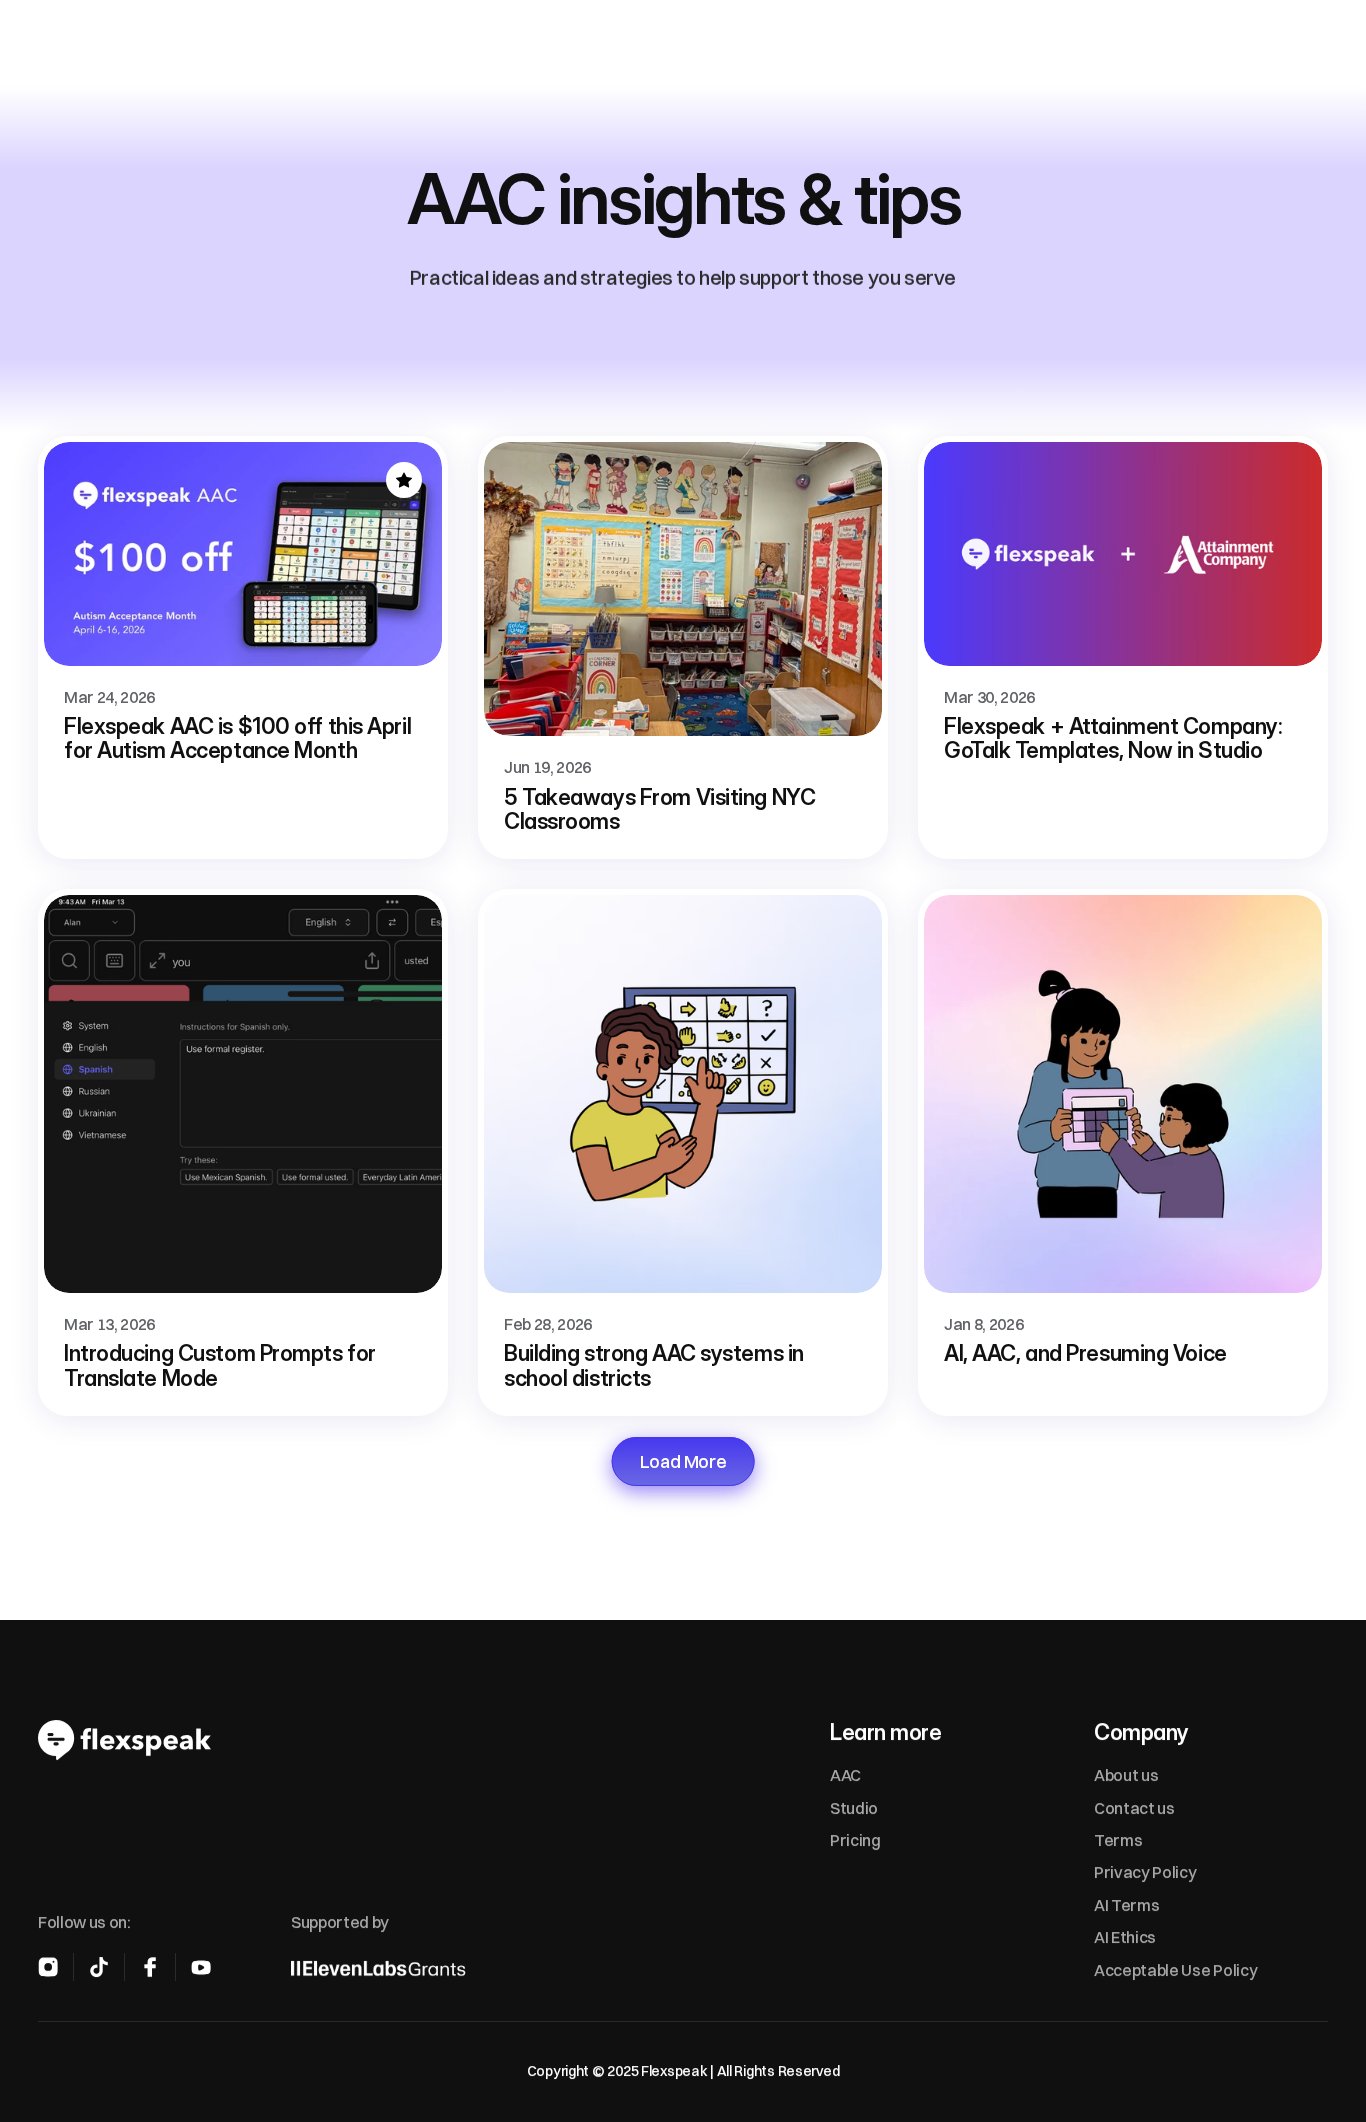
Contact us (1134, 1808)
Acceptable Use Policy (1175, 1970)
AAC (845, 1776)
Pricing (855, 1840)
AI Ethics (1125, 1938)
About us (1126, 1776)
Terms (1118, 1840)
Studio (854, 1808)
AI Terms (1126, 1905)
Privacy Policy (1145, 1873)
